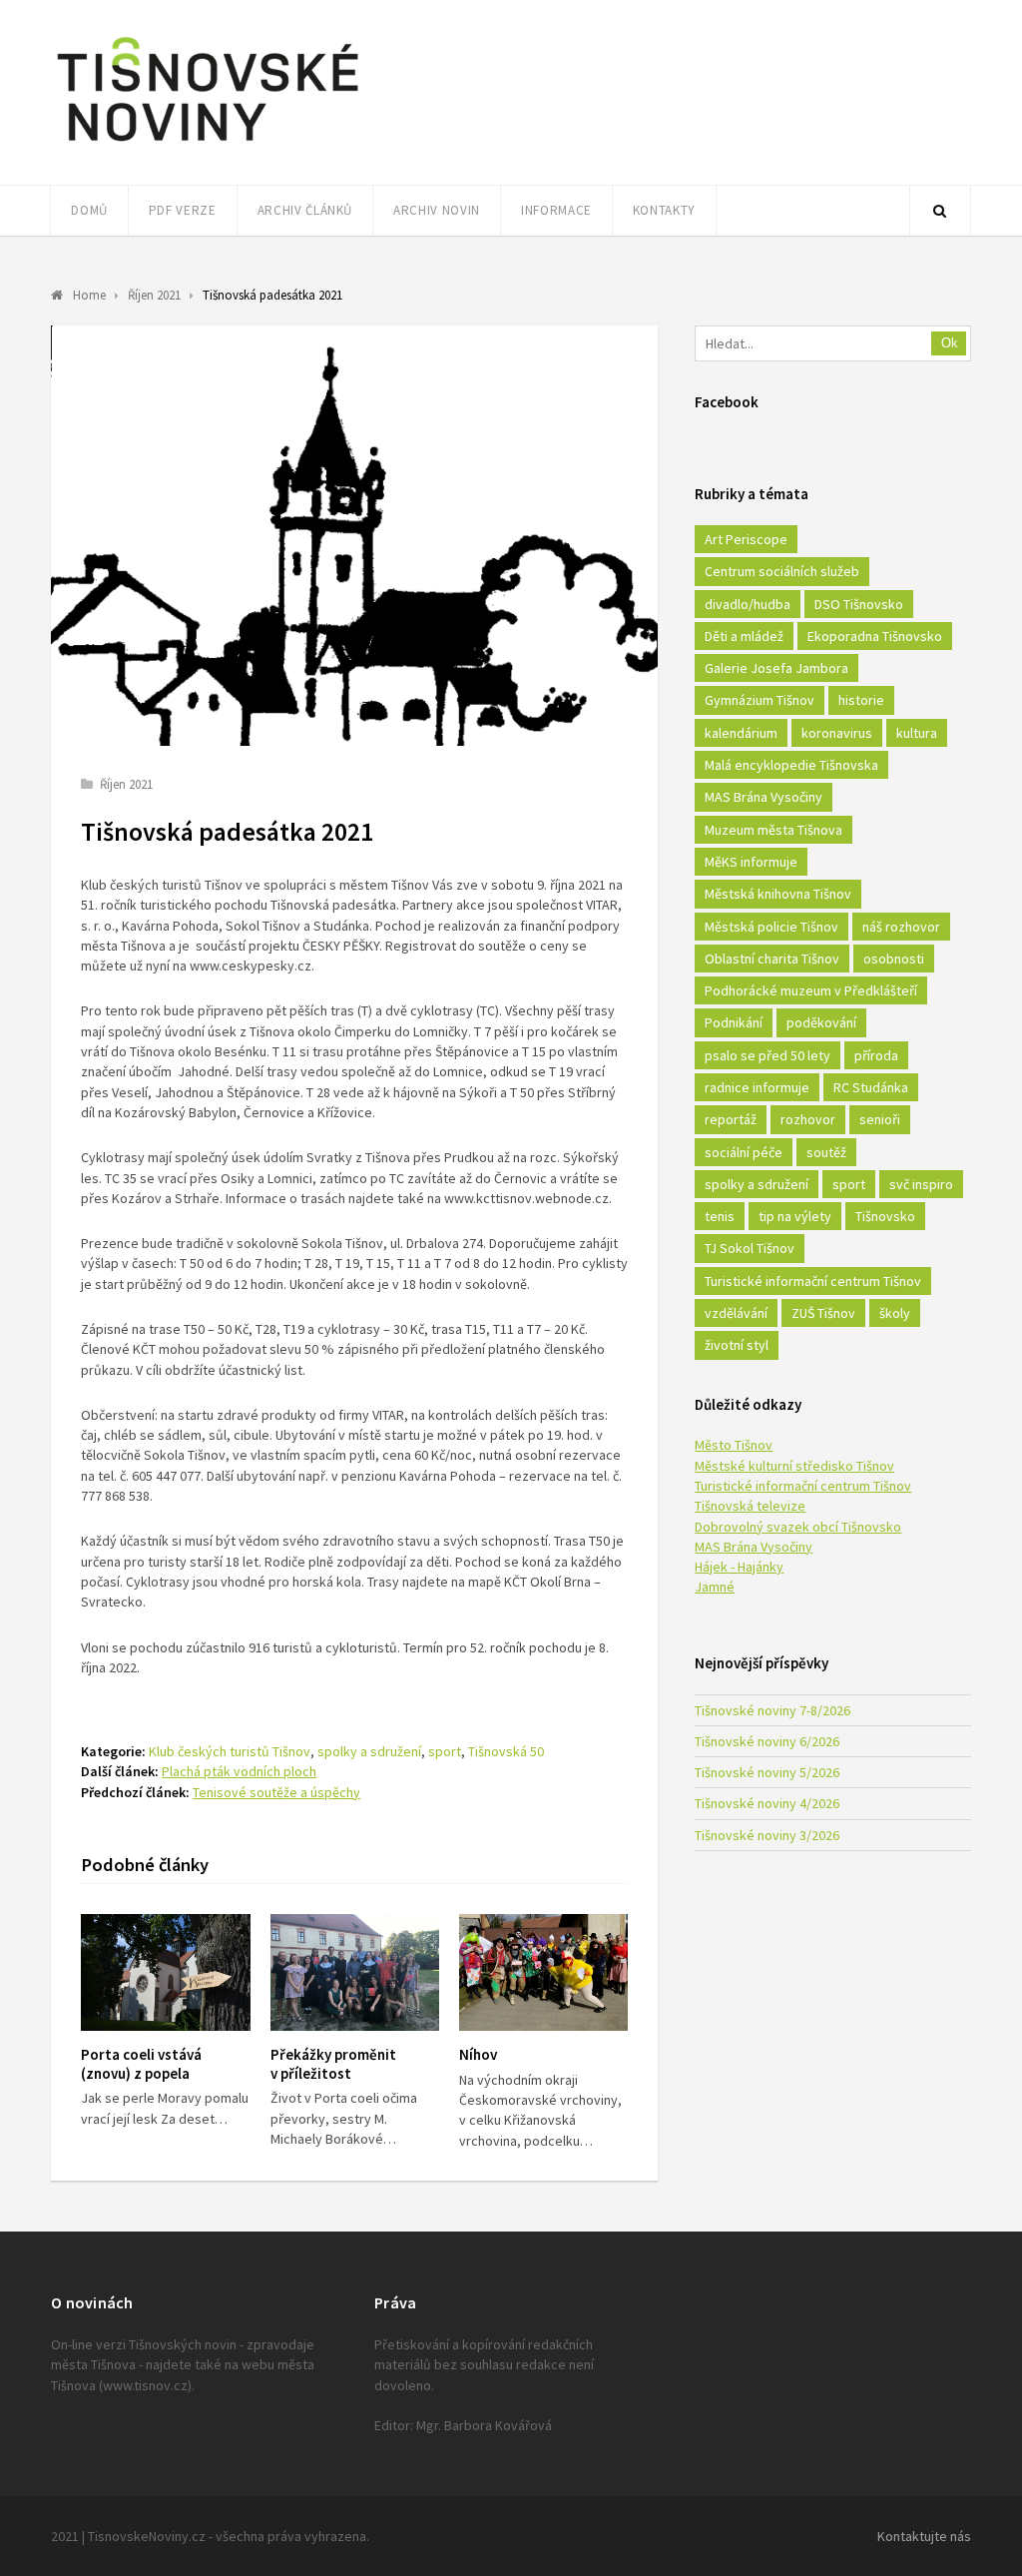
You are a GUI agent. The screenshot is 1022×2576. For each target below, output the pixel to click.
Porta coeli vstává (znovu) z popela (141, 2064)
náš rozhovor (901, 927)
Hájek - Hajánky (739, 1567)
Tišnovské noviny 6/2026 (767, 1741)
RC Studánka (871, 1087)
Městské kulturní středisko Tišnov (794, 1466)
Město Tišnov (734, 1445)
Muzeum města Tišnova (773, 830)
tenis (720, 1216)
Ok (950, 343)
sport (445, 1751)
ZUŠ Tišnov (823, 1313)
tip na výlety (795, 1216)
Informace (556, 210)
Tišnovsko (885, 1216)
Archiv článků (305, 210)
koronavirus (837, 733)
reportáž (731, 1119)
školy (895, 1313)
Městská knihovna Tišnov (778, 894)
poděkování (821, 1022)
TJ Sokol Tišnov (750, 1248)
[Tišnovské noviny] (208, 145)
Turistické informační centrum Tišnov (813, 1281)
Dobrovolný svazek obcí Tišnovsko (798, 1527)
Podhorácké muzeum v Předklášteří (811, 990)
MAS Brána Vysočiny (764, 797)
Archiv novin (437, 210)
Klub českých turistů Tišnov (230, 1751)
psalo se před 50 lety (767, 1055)
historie (861, 700)
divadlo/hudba (748, 604)
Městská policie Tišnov (771, 927)
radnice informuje (757, 1087)
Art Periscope (746, 539)
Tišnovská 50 (506, 1751)
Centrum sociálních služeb (782, 571)
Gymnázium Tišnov (760, 700)
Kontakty (664, 210)
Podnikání (734, 1022)
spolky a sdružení (369, 1751)
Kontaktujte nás (924, 2536)
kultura (917, 733)
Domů (89, 210)
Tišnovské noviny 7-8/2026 (772, 1710)
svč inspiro (921, 1184)
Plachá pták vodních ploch (239, 1771)
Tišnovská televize (750, 1506)
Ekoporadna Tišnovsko (875, 636)
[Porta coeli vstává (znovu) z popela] (165, 1972)
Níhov (478, 2054)
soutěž (826, 1152)
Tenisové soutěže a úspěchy (276, 1792)
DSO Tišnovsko (859, 604)
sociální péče (744, 1152)
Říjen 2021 (126, 784)
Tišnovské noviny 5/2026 (767, 1772)
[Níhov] (543, 1972)
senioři (880, 1119)
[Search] (940, 211)
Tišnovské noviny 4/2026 (767, 1803)
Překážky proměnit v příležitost (333, 2064)
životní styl (737, 1345)
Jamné (715, 1587)
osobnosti (894, 959)
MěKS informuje (751, 862)
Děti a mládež (744, 636)
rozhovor (808, 1119)
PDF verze (183, 210)
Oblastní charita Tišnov (772, 959)
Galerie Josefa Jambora (776, 668)
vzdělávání (736, 1313)
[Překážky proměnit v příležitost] (355, 1972)
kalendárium (741, 733)
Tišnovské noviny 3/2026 (767, 1835)
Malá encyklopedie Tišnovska (791, 765)
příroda (876, 1055)
